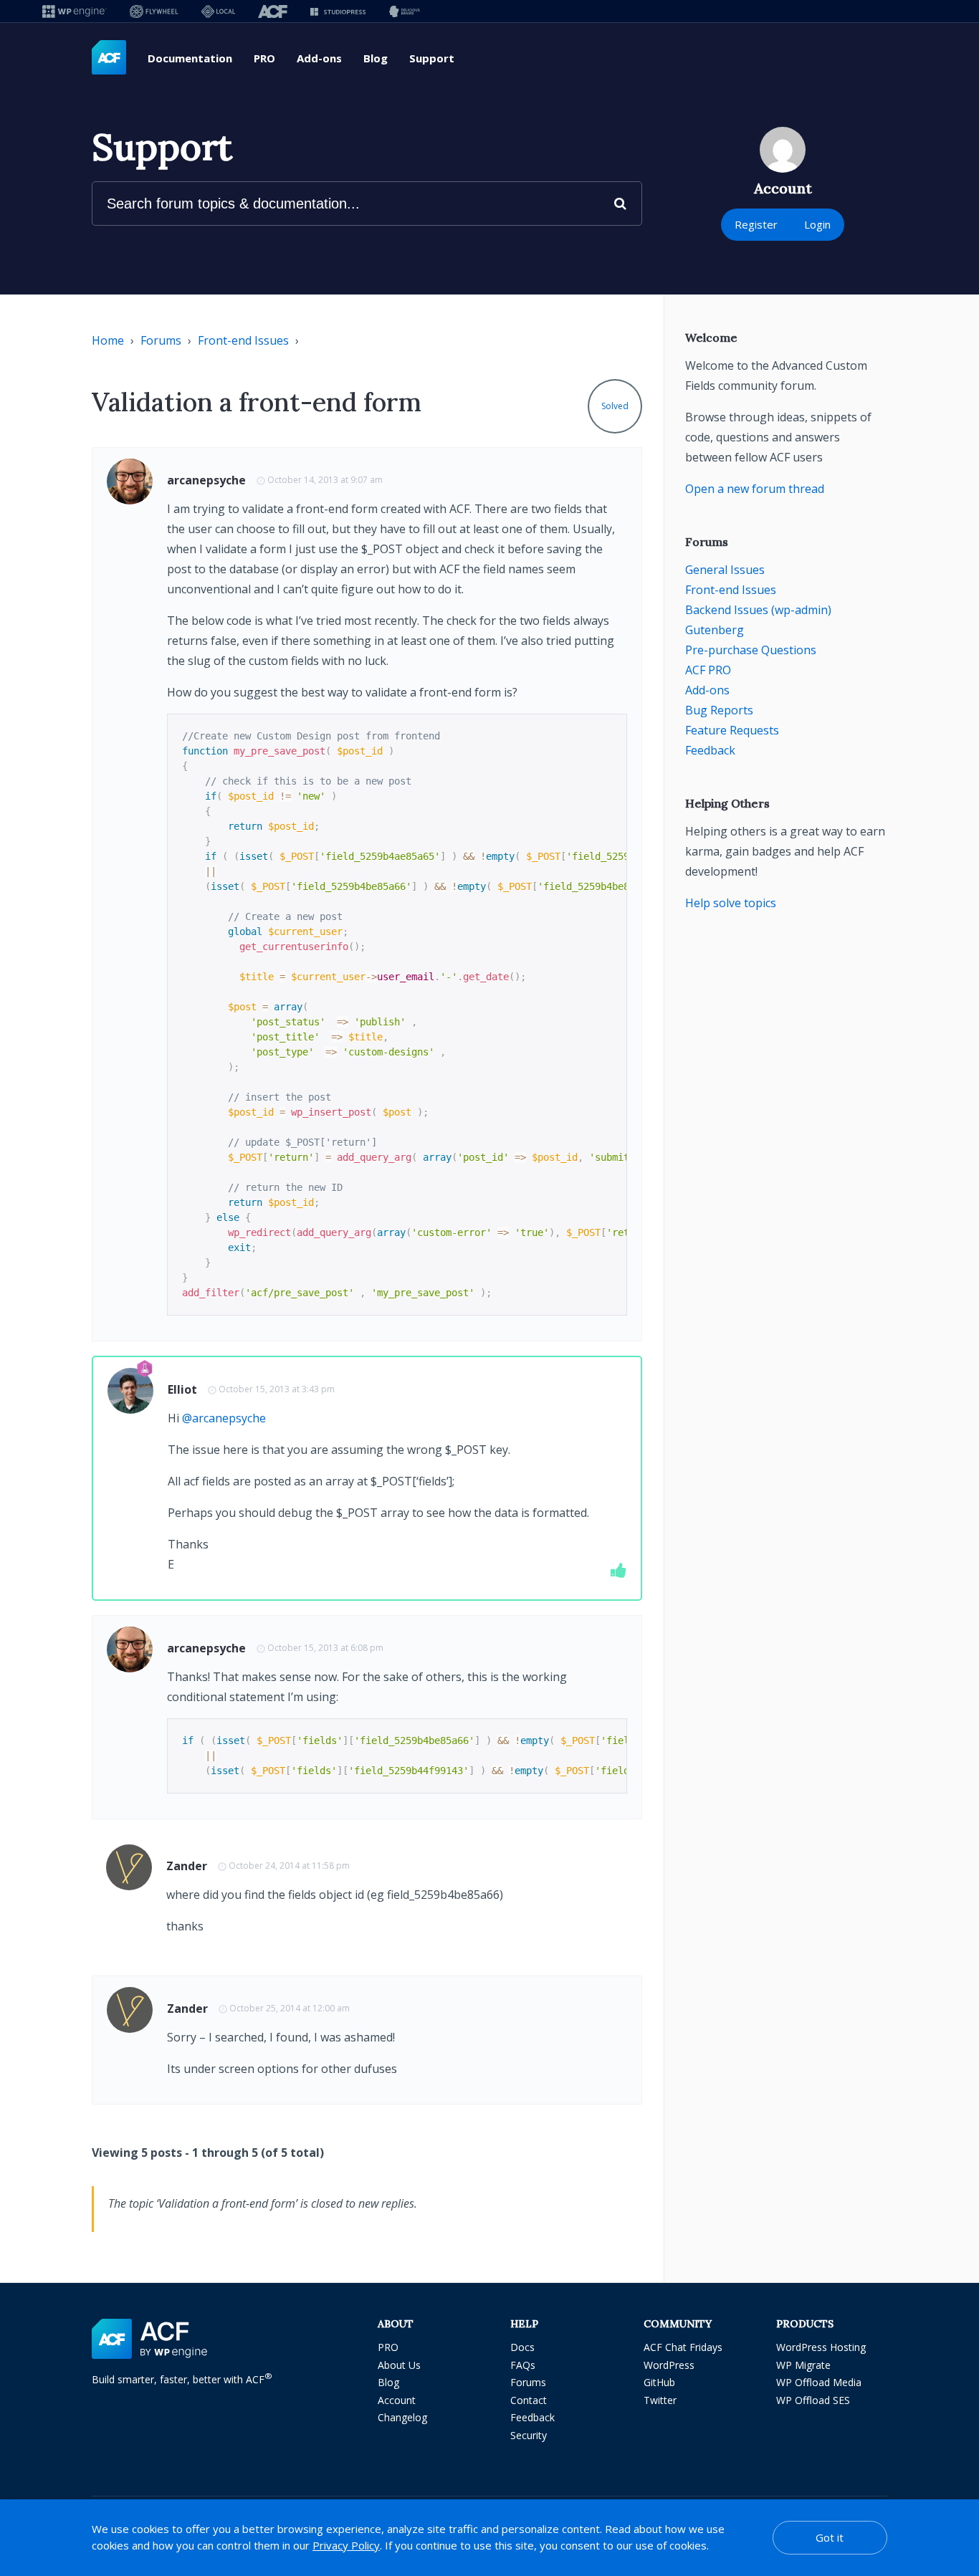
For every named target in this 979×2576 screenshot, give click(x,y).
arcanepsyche (206, 480)
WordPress (669, 2365)
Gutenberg (715, 630)
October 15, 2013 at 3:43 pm (277, 1389)
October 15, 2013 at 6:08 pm (325, 1648)
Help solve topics (731, 903)
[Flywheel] (154, 11)
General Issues (725, 570)
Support (432, 58)
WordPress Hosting (821, 2347)
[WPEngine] (75, 11)
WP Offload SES (813, 2400)
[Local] (218, 11)
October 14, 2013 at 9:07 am (325, 480)
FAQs (523, 2365)
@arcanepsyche (224, 1418)
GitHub (659, 2382)
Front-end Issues (243, 340)
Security (529, 2435)
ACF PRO (708, 670)
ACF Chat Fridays (683, 2347)
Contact (529, 2400)
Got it (830, 2537)
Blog (376, 58)
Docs (522, 2347)
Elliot (182, 1389)
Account (397, 2400)
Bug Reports (719, 710)
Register (756, 224)
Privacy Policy (346, 2545)
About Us (399, 2365)
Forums (161, 340)
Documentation (190, 58)
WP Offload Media (819, 2382)
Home (108, 340)
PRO (264, 58)
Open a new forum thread (755, 489)
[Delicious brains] (405, 11)
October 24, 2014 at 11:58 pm (289, 1866)
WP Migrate (803, 2365)
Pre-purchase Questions (751, 650)
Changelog (402, 2417)
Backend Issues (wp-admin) (758, 610)
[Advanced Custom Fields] (109, 58)
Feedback (710, 750)
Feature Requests (732, 730)
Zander (187, 1866)
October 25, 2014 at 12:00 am (290, 2008)
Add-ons (319, 58)
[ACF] (273, 11)
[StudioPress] (338, 11)
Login (817, 224)
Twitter (660, 2400)
